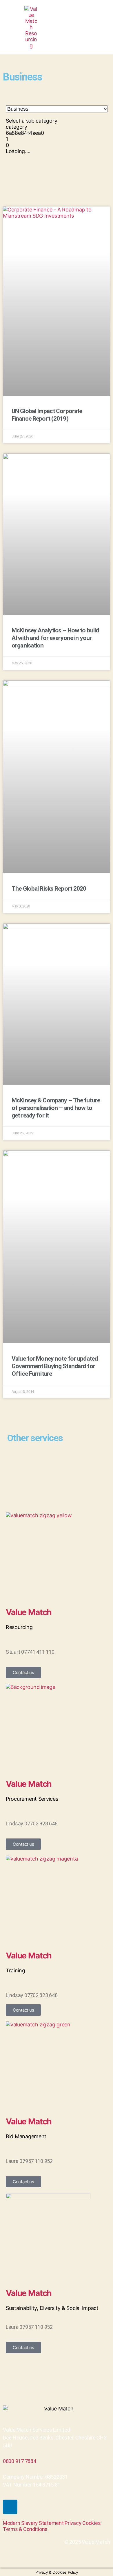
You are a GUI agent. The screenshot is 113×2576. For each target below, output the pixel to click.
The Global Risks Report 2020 (49, 889)
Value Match (29, 1612)
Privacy (73, 2523)
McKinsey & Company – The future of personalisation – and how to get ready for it (56, 1108)
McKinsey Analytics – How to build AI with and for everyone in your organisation (55, 638)
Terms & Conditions (25, 2529)
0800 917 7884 (20, 2461)
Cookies (91, 2523)
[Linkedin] (10, 2507)
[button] (101, 27)
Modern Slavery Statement (33, 2523)
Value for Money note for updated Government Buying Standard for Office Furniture (55, 1366)
